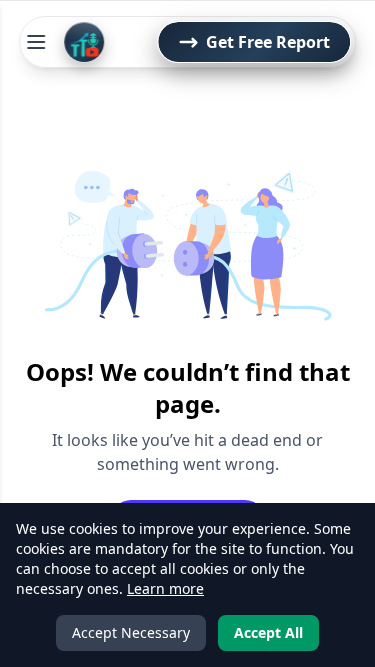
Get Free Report (268, 42)
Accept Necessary (131, 632)
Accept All (268, 632)
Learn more (165, 588)
